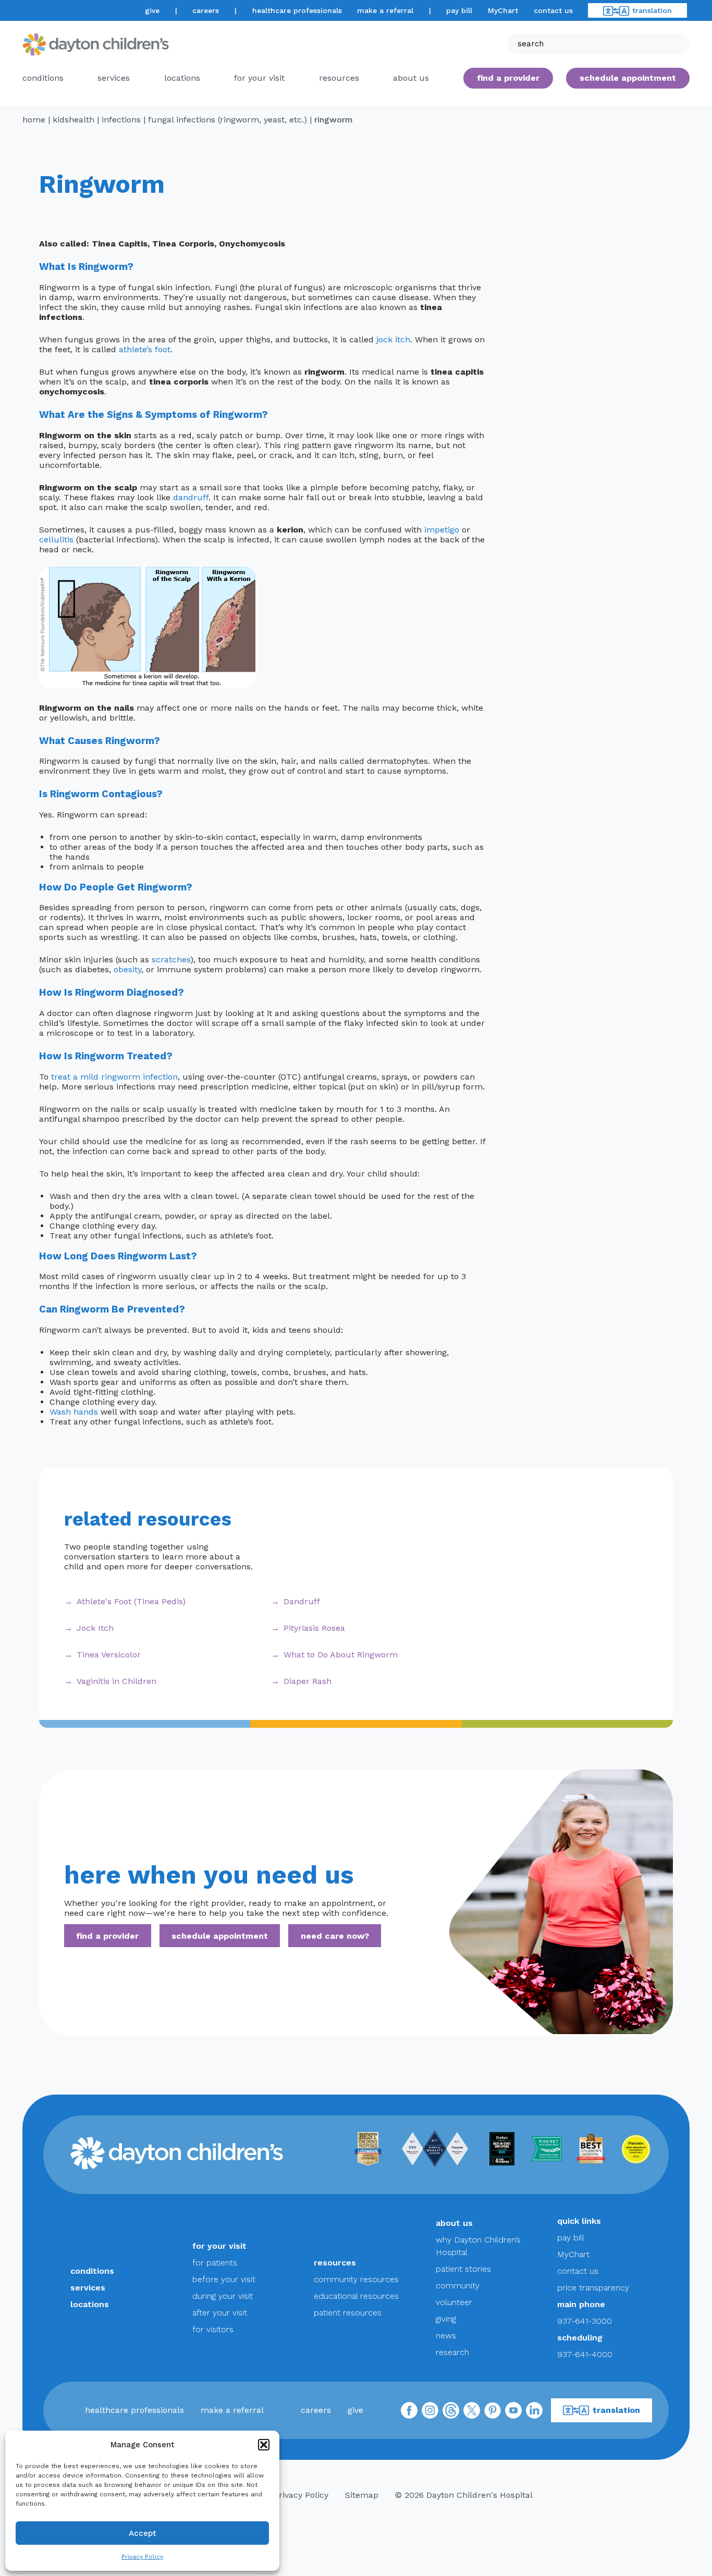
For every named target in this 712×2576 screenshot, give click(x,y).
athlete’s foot (145, 349)
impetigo (442, 530)
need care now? (335, 1935)
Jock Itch (95, 1628)
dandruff (191, 497)
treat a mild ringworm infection (114, 1077)
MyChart (503, 10)
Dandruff (302, 1601)
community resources (356, 2279)
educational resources (356, 2296)
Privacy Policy (142, 2557)
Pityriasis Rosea (314, 1628)
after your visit (220, 2313)
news (446, 2336)
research (452, 2352)
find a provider (508, 78)
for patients (215, 2263)
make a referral (385, 10)
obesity (127, 969)
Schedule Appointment (628, 78)
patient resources (348, 2313)
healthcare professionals (297, 10)
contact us (553, 10)
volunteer (454, 2302)
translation (652, 10)
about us (454, 2223)
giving (446, 2319)
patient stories (463, 2269)
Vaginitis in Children (116, 1681)
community (458, 2286)
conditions (43, 78)
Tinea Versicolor (109, 1655)
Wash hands (74, 1412)
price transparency (593, 2288)
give (152, 10)
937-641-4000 (585, 2354)
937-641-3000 (585, 2321)
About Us (411, 78)
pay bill (459, 10)
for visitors (213, 2329)
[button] (264, 2445)
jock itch (393, 339)
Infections (121, 120)
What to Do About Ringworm (341, 1655)
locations (182, 78)
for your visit (259, 78)
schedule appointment (220, 1935)
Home (34, 120)
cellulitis (56, 540)
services (114, 78)
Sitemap (362, 2495)
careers (206, 10)
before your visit (224, 2279)
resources (339, 78)
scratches (171, 959)
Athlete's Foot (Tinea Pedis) (131, 1601)
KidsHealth (73, 120)
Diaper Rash (308, 1681)
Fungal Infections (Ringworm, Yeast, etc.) (228, 120)
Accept (143, 2533)
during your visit (223, 2296)
